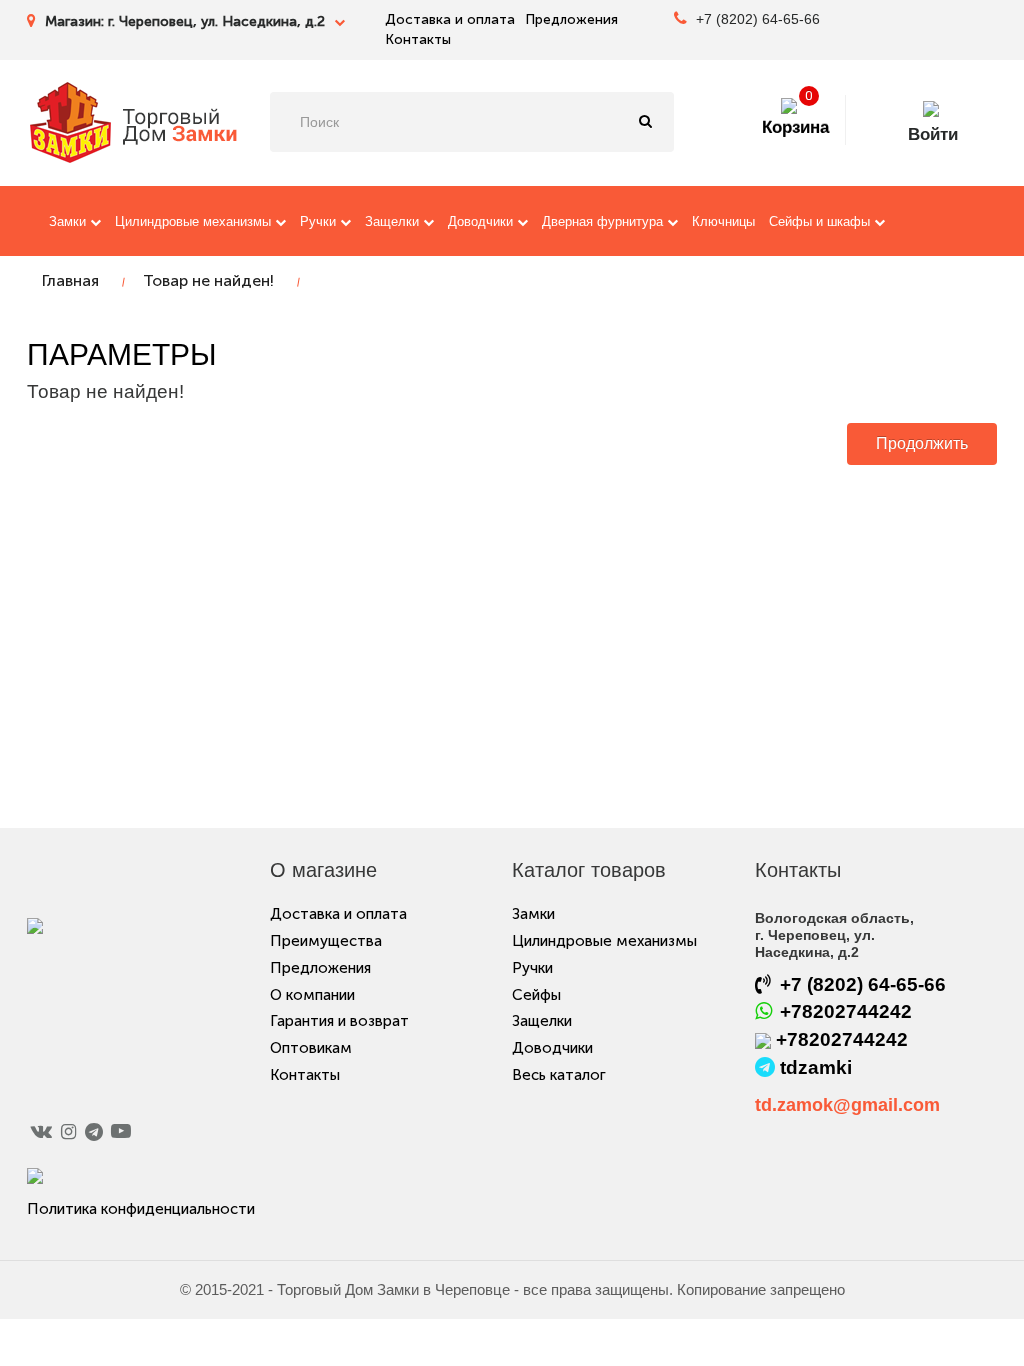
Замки (69, 221)
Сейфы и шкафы (821, 221)
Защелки (394, 221)
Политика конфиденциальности (141, 1209)
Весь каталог (204, 292)
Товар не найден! (208, 280)
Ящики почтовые (99, 292)
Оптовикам (311, 1048)
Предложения (571, 19)
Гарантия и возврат (339, 1021)
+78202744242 (846, 1011)
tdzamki (816, 1067)
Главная (70, 280)
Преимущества (326, 941)
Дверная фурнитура (604, 221)
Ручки (320, 221)
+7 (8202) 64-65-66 (756, 19)
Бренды (281, 292)
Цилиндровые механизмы (195, 221)
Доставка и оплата (450, 19)
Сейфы (536, 995)
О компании (312, 995)
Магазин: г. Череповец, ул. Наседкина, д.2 (187, 21)
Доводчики (482, 221)
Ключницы (723, 221)
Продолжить (922, 443)
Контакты (418, 39)
